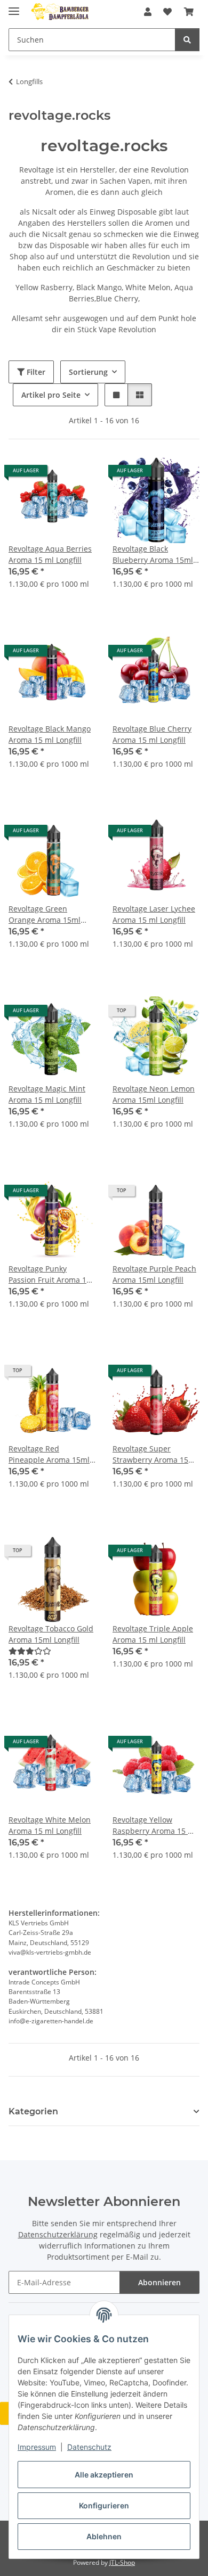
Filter (35, 372)
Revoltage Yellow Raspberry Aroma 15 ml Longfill (155, 1826)
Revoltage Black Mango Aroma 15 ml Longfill (50, 734)
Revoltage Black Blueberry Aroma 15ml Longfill (153, 555)
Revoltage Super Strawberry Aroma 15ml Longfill (155, 1454)
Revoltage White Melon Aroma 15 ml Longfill (50, 1825)
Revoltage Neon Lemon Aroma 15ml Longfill (154, 1094)
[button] (148, 12)
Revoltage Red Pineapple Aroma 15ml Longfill (49, 1454)
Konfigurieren (104, 2505)
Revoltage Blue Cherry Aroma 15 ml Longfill (152, 734)
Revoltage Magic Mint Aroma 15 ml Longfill (47, 1094)
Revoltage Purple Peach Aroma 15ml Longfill (154, 1274)
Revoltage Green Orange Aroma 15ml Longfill (45, 914)
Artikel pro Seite (51, 395)
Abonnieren (159, 2282)
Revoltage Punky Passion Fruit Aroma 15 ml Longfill (50, 1274)
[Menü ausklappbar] (14, 7)
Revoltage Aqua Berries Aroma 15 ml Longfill (50, 554)
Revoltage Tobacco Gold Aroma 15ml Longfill (51, 1634)
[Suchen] (187, 40)
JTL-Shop (122, 2562)
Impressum (37, 2447)
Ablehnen (104, 2536)
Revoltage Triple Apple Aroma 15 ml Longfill (153, 1634)
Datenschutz (89, 2447)
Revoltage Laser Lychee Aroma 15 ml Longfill (154, 914)
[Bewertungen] (30, 1651)
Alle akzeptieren (104, 2475)
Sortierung (88, 372)
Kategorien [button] (33, 2111)
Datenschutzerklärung (58, 2234)
